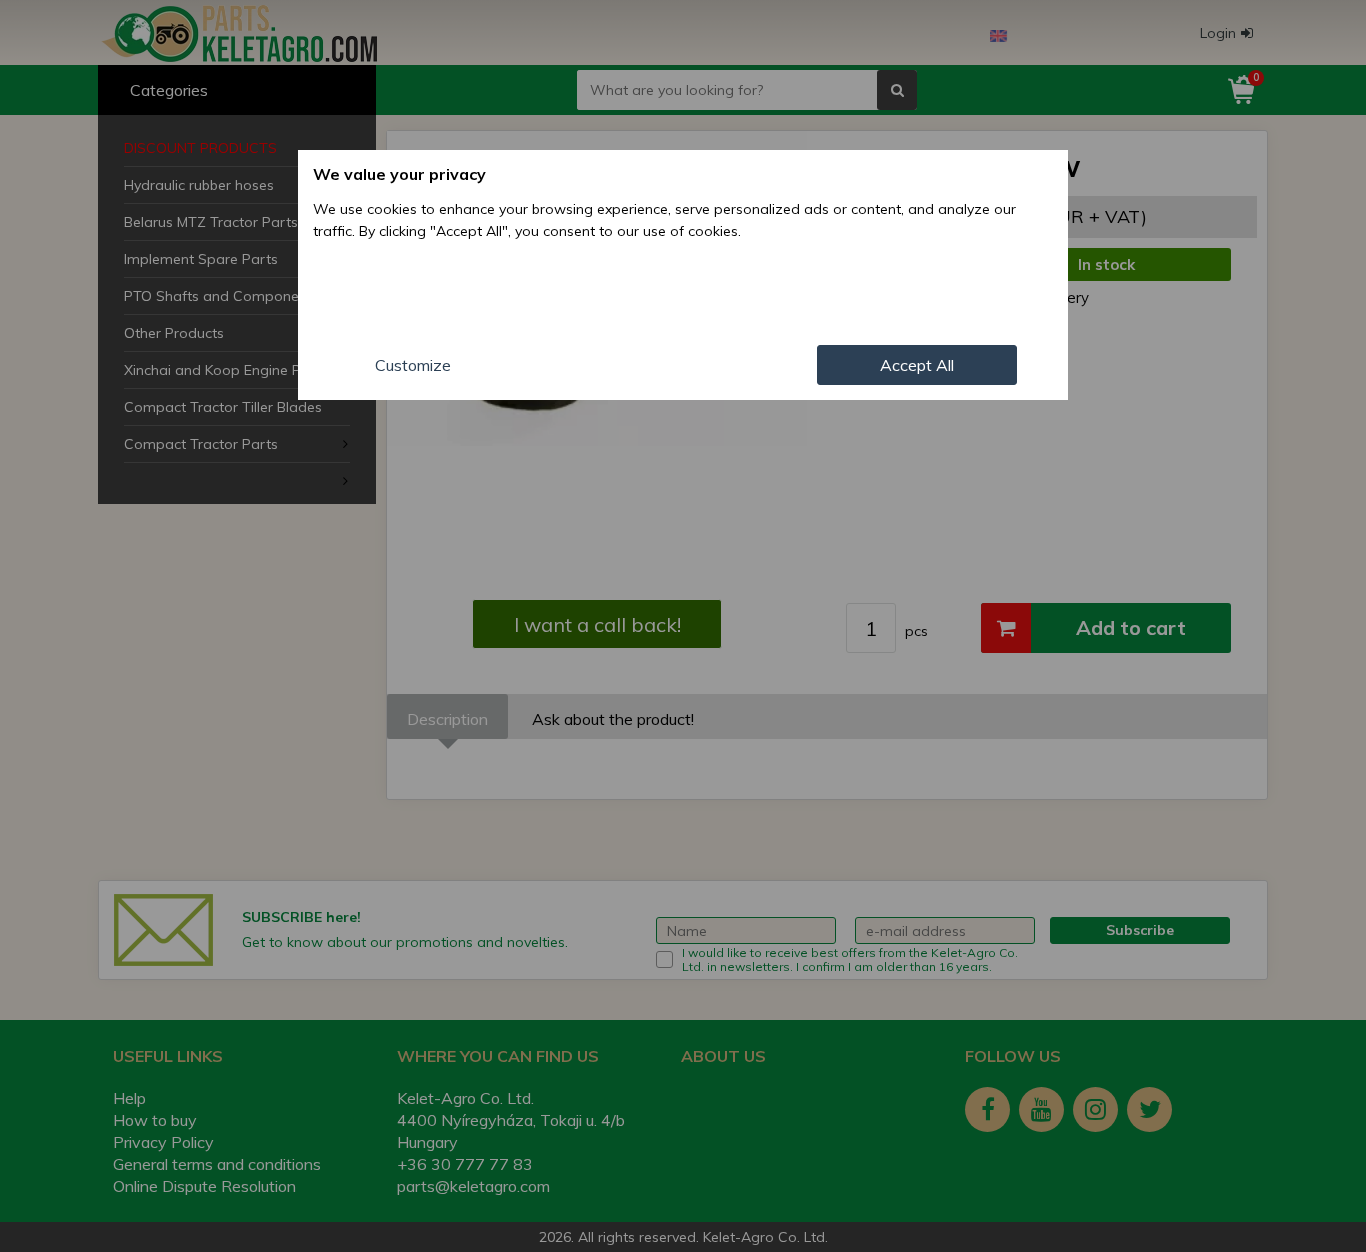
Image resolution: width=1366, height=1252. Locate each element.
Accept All (917, 365)
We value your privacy (399, 174)
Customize (413, 365)
